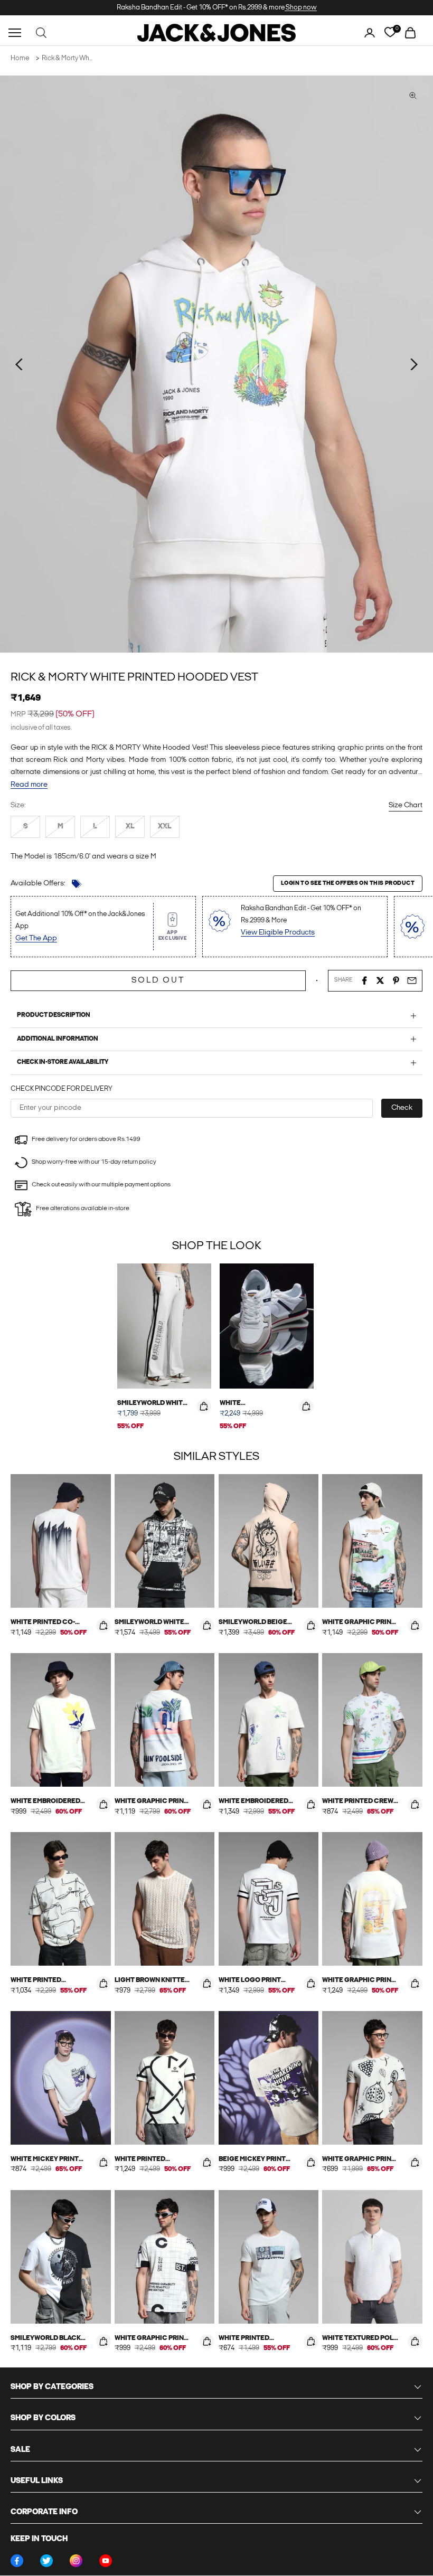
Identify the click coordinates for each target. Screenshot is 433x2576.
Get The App (36, 938)
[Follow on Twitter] (46, 2561)
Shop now (301, 8)
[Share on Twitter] (380, 980)
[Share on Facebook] (364, 980)
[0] (390, 32)
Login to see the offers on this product (348, 884)
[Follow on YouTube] (106, 2561)
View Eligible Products (278, 933)
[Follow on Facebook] (17, 2561)
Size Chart (406, 805)
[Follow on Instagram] (76, 2561)
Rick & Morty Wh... (67, 58)
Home (20, 58)
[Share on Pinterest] (396, 980)
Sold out (158, 980)
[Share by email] (412, 980)
